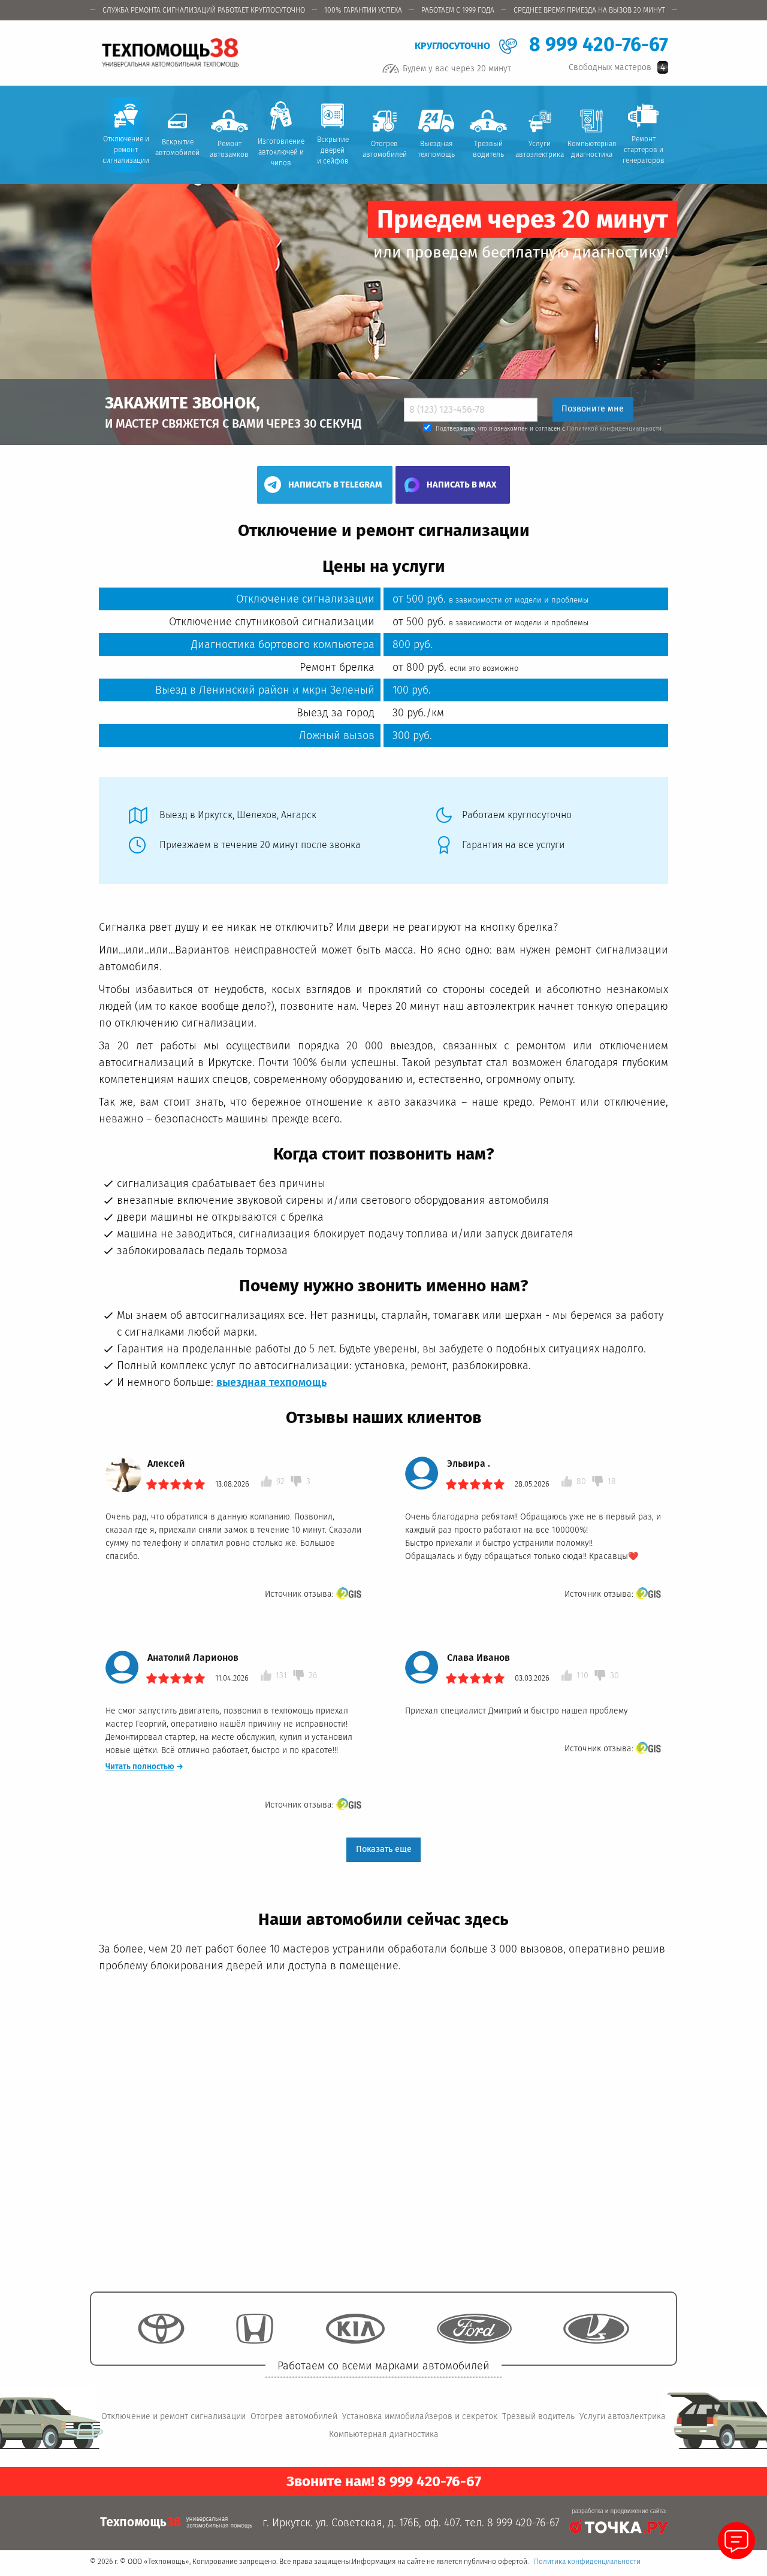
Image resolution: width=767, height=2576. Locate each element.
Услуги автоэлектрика (623, 2416)
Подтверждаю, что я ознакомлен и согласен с (549, 429)
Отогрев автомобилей (294, 2416)
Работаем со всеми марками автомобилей (383, 2365)
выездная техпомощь (271, 1382)
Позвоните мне (593, 409)
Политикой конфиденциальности (614, 429)
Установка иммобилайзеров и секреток (420, 2416)
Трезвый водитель (538, 2416)
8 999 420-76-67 (599, 44)
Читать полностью (144, 1767)
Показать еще (384, 1849)
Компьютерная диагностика (384, 2434)
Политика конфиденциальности (586, 2562)
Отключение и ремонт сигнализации (173, 2416)
